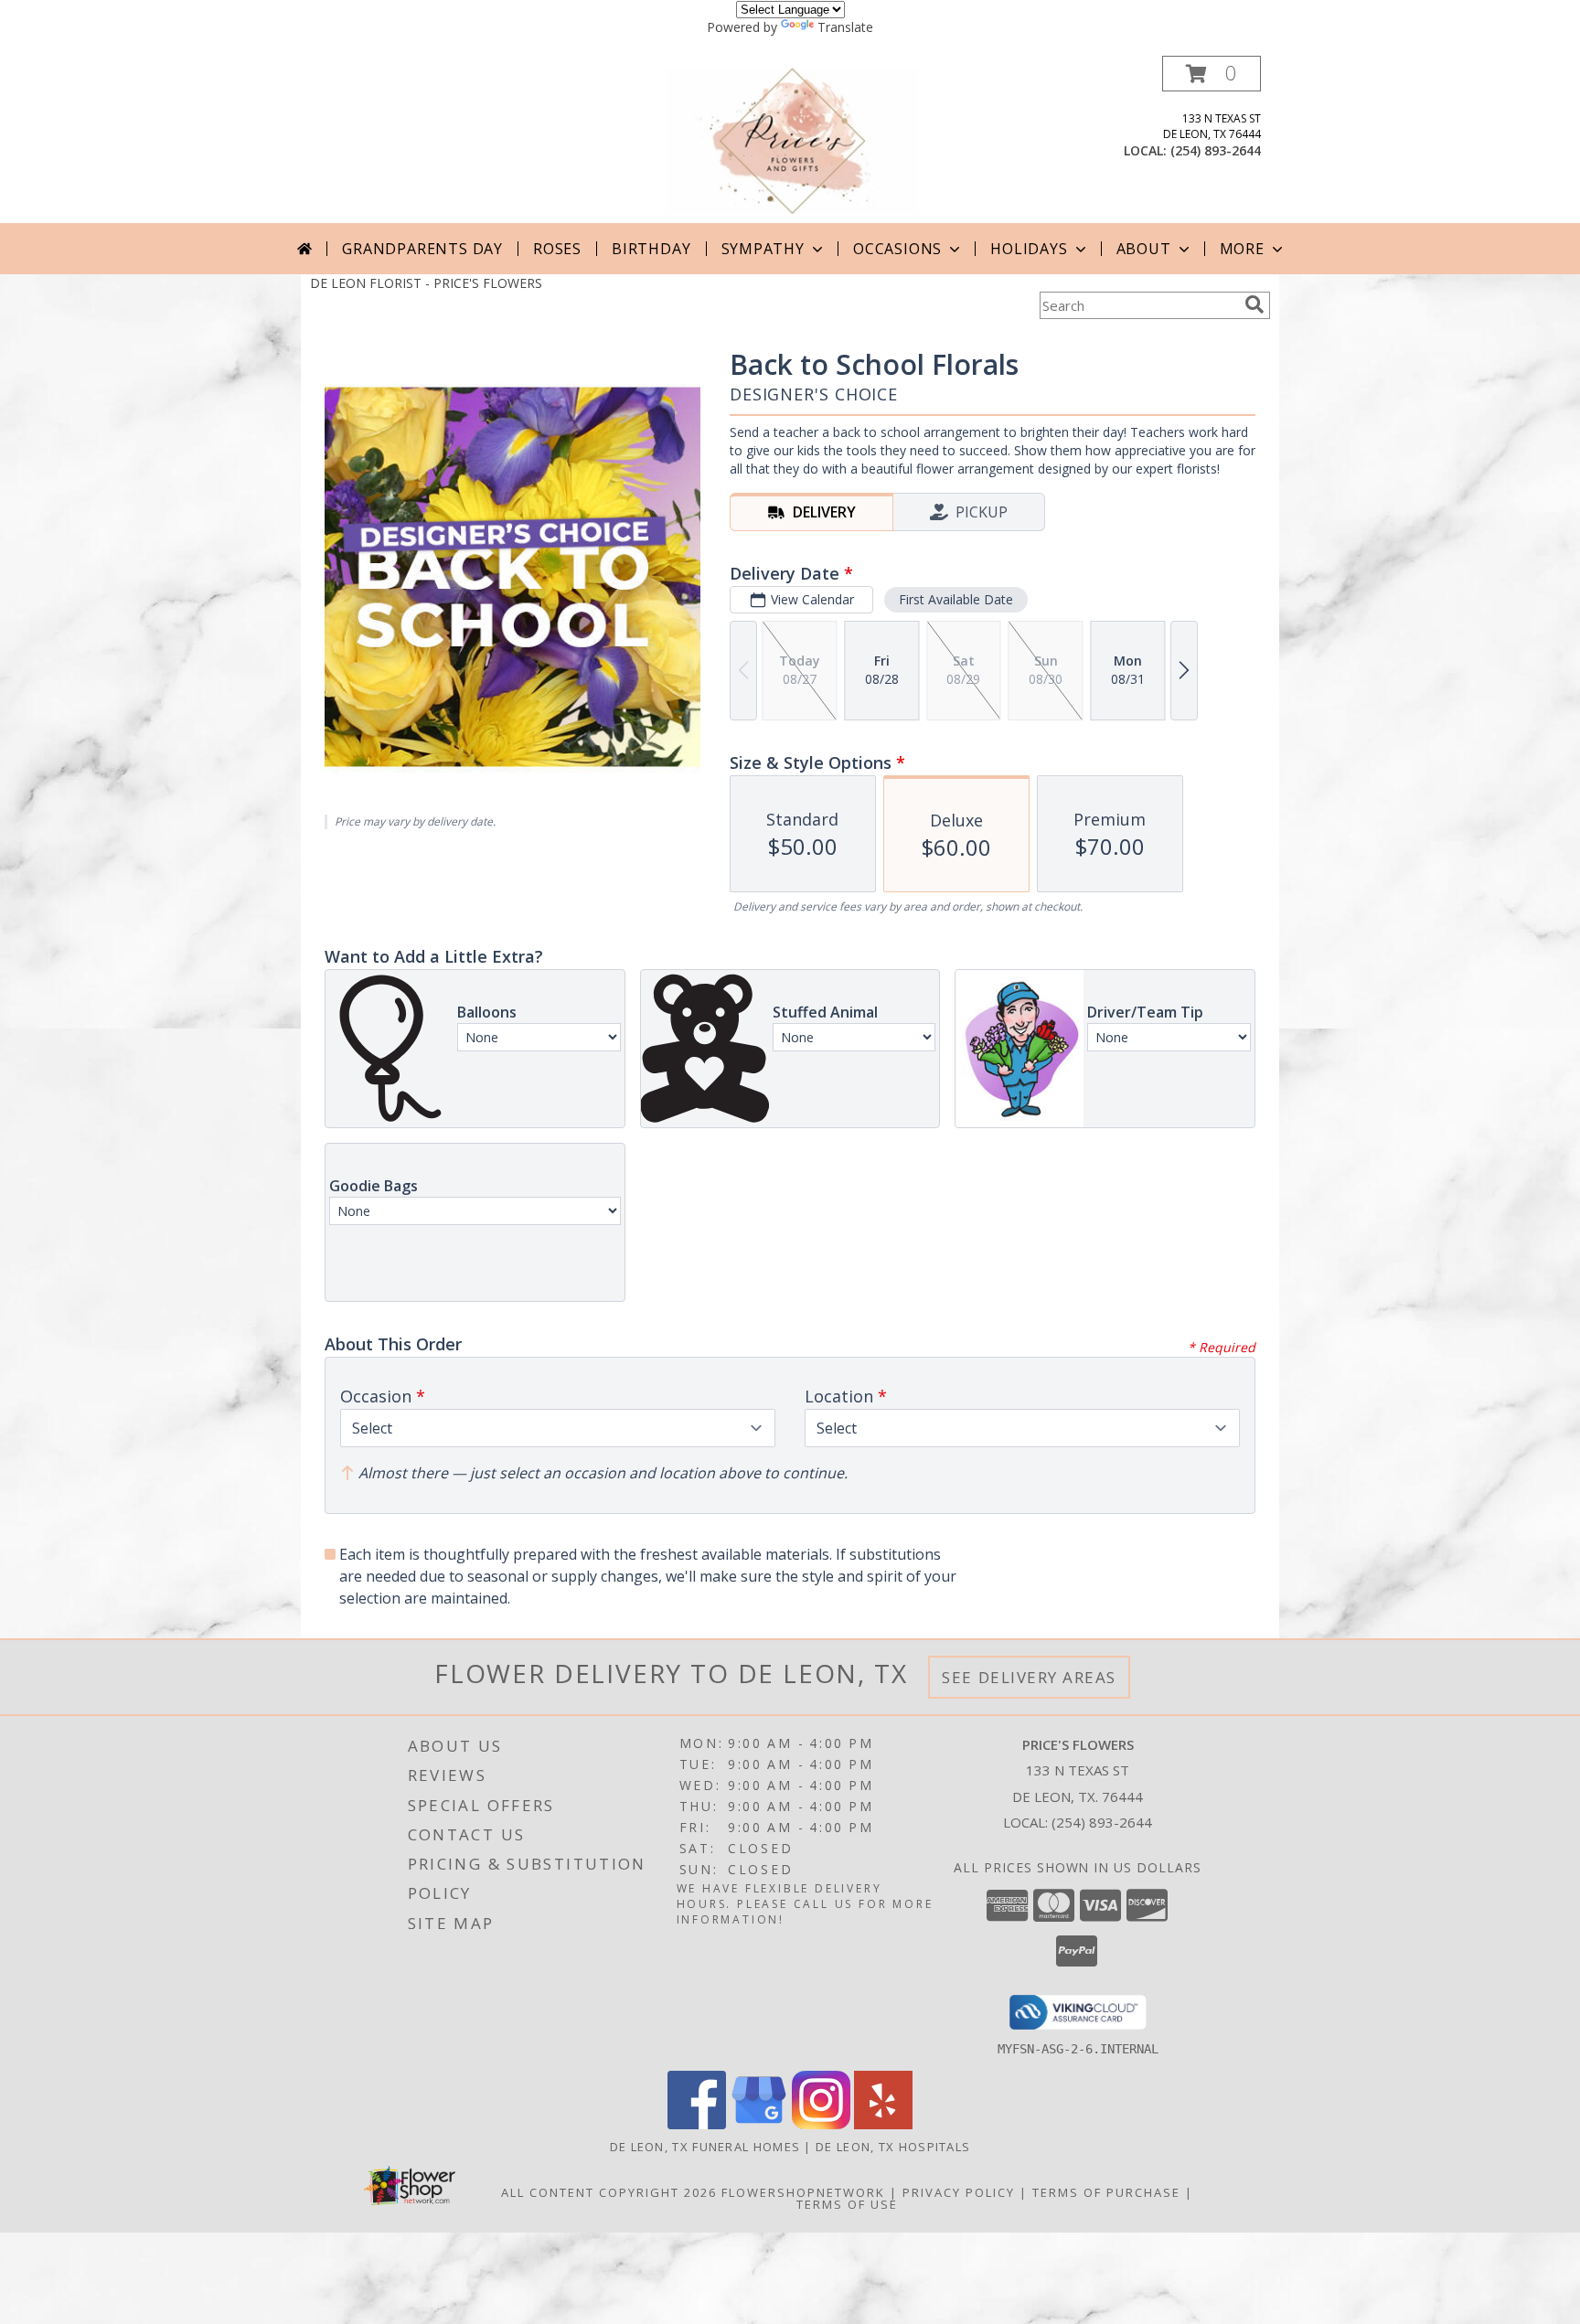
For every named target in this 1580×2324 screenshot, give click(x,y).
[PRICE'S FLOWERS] (792, 139)
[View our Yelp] (883, 2124)
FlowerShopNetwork (803, 2192)
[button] (1212, 74)
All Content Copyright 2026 (609, 2192)
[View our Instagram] (821, 2124)
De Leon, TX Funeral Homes (705, 2147)
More (1242, 249)
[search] (1254, 304)
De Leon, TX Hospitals (893, 2147)
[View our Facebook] (697, 2124)
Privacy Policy (959, 2192)
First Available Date (956, 599)
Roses (557, 249)
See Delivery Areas (1029, 1677)
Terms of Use (847, 2204)
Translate (845, 27)
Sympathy (763, 249)
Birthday (651, 249)
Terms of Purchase (1106, 2192)
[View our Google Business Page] (759, 2124)
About (1144, 249)
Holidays (1029, 249)
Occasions (897, 249)
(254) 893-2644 (1216, 150)
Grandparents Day (422, 249)
